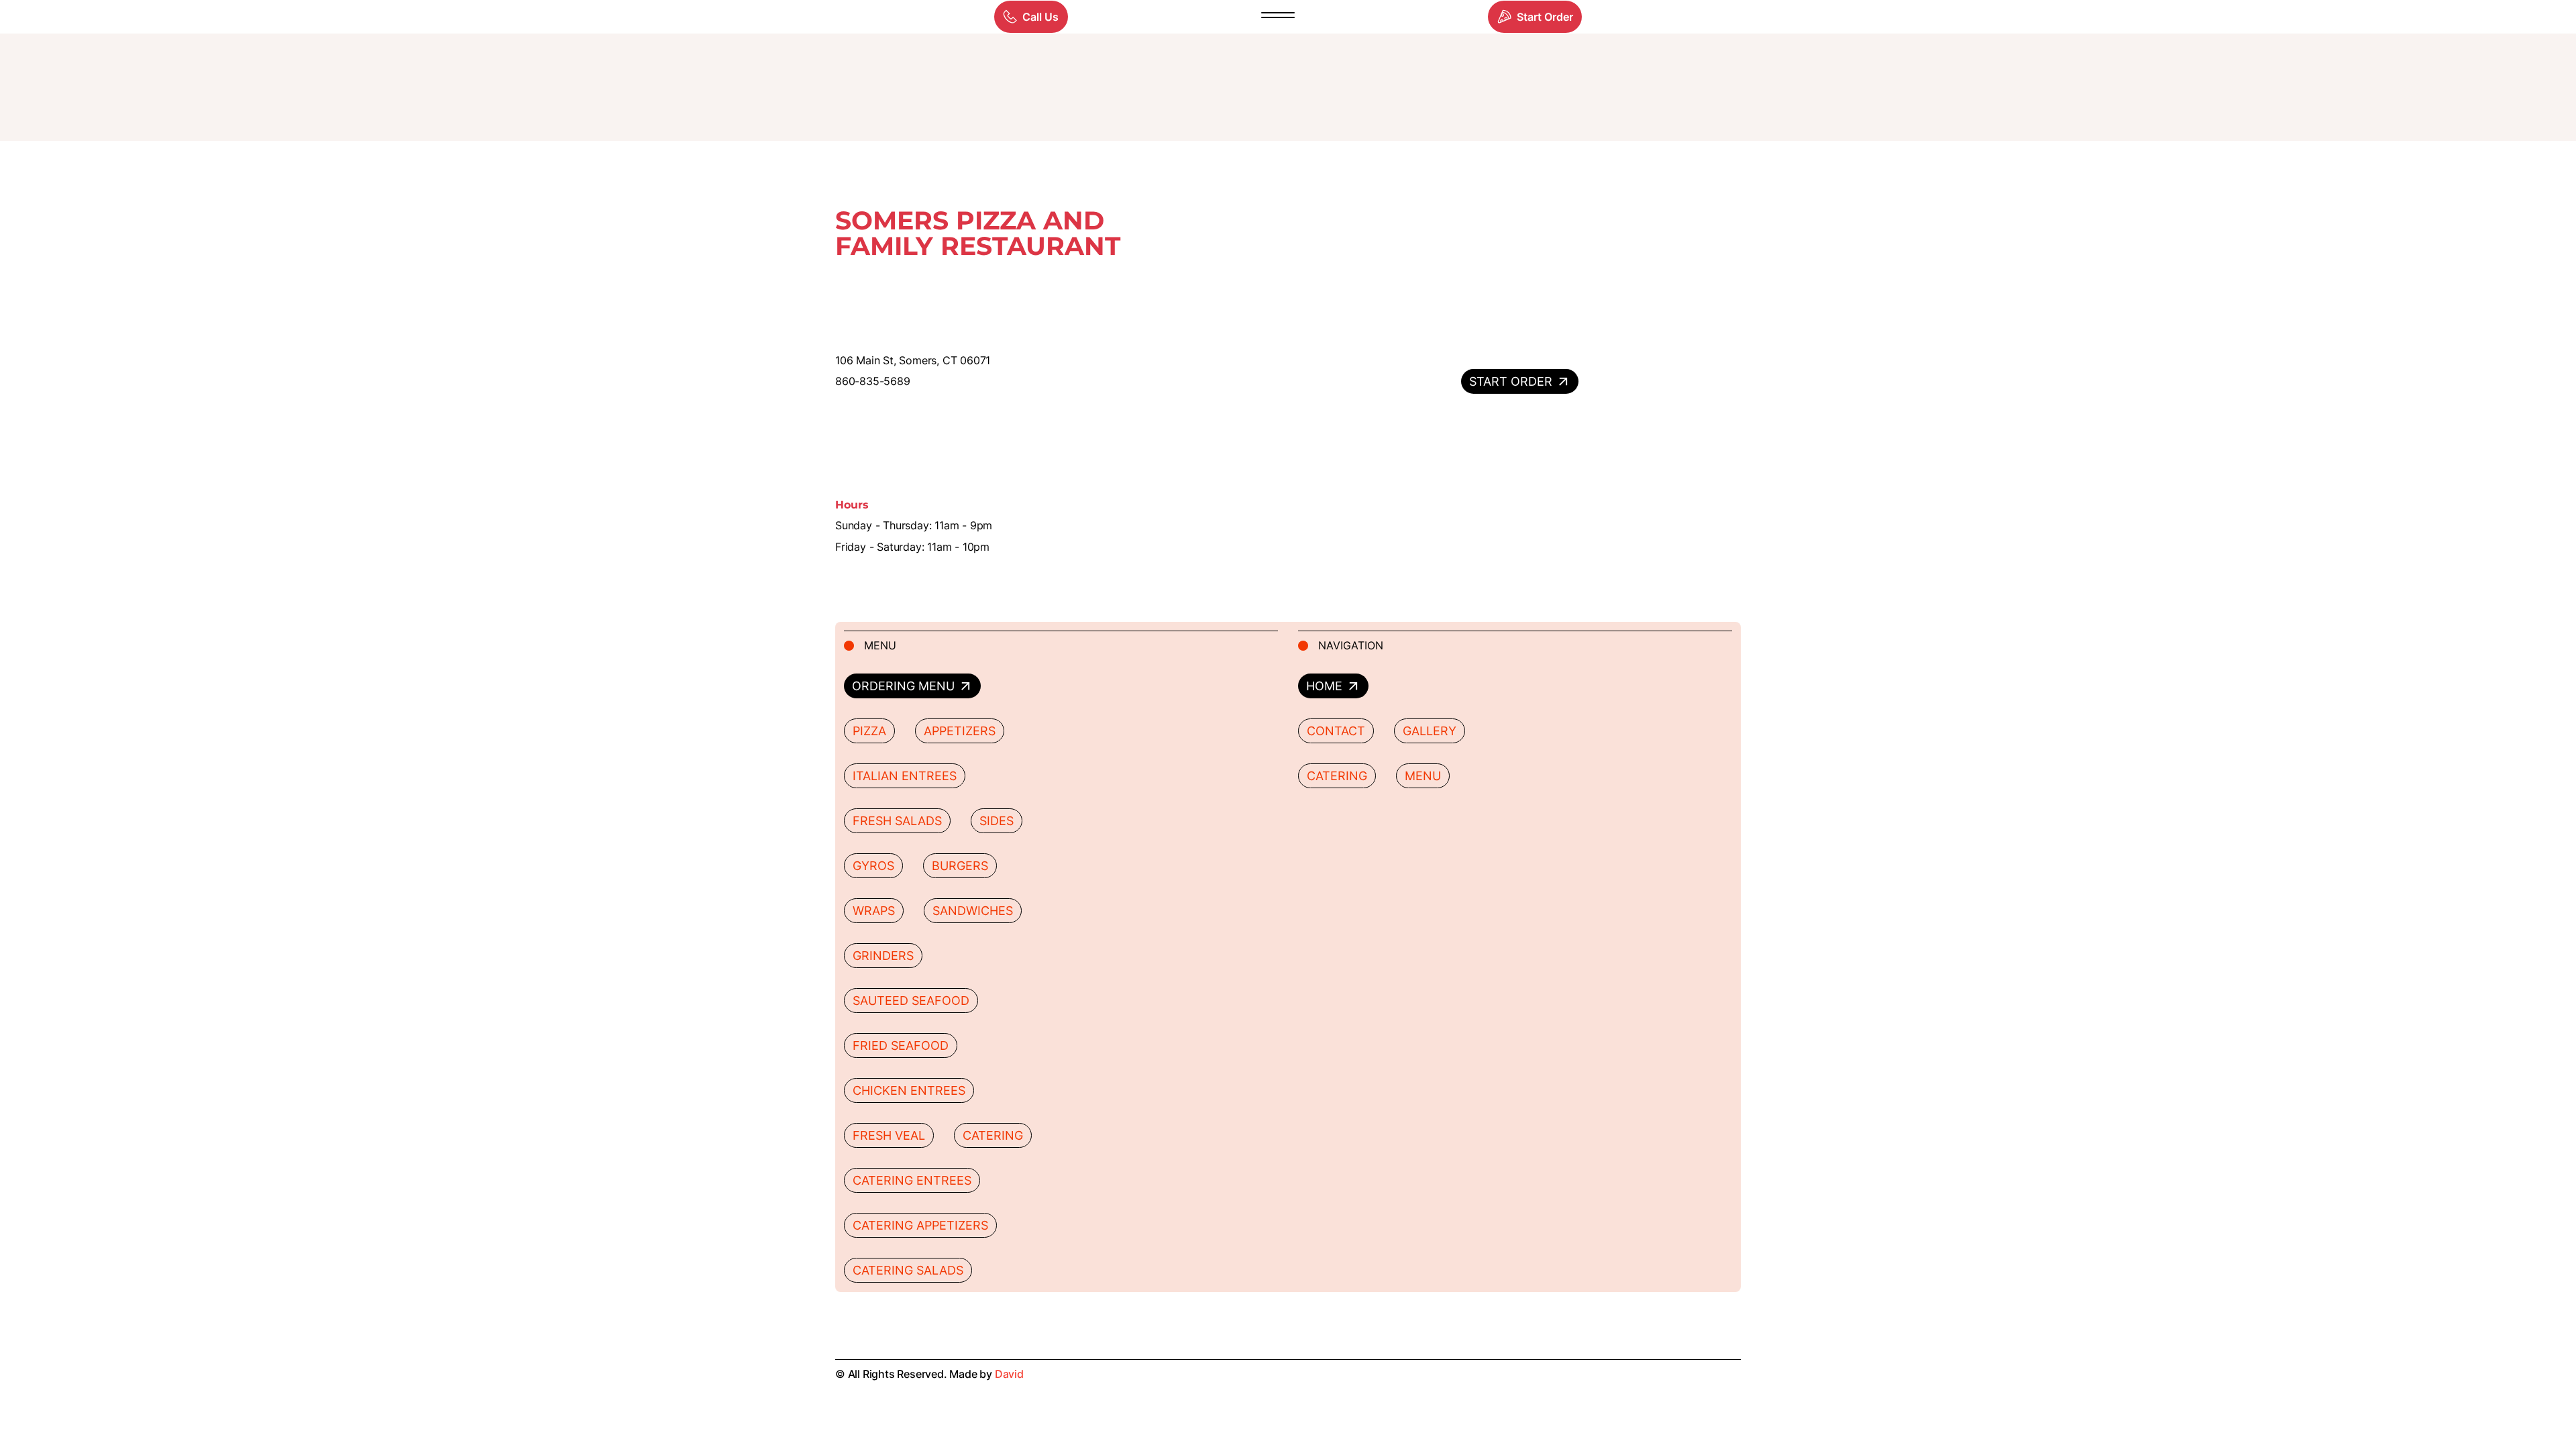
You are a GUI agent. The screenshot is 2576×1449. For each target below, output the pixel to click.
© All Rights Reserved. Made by (929, 1374)
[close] (1278, 17)
